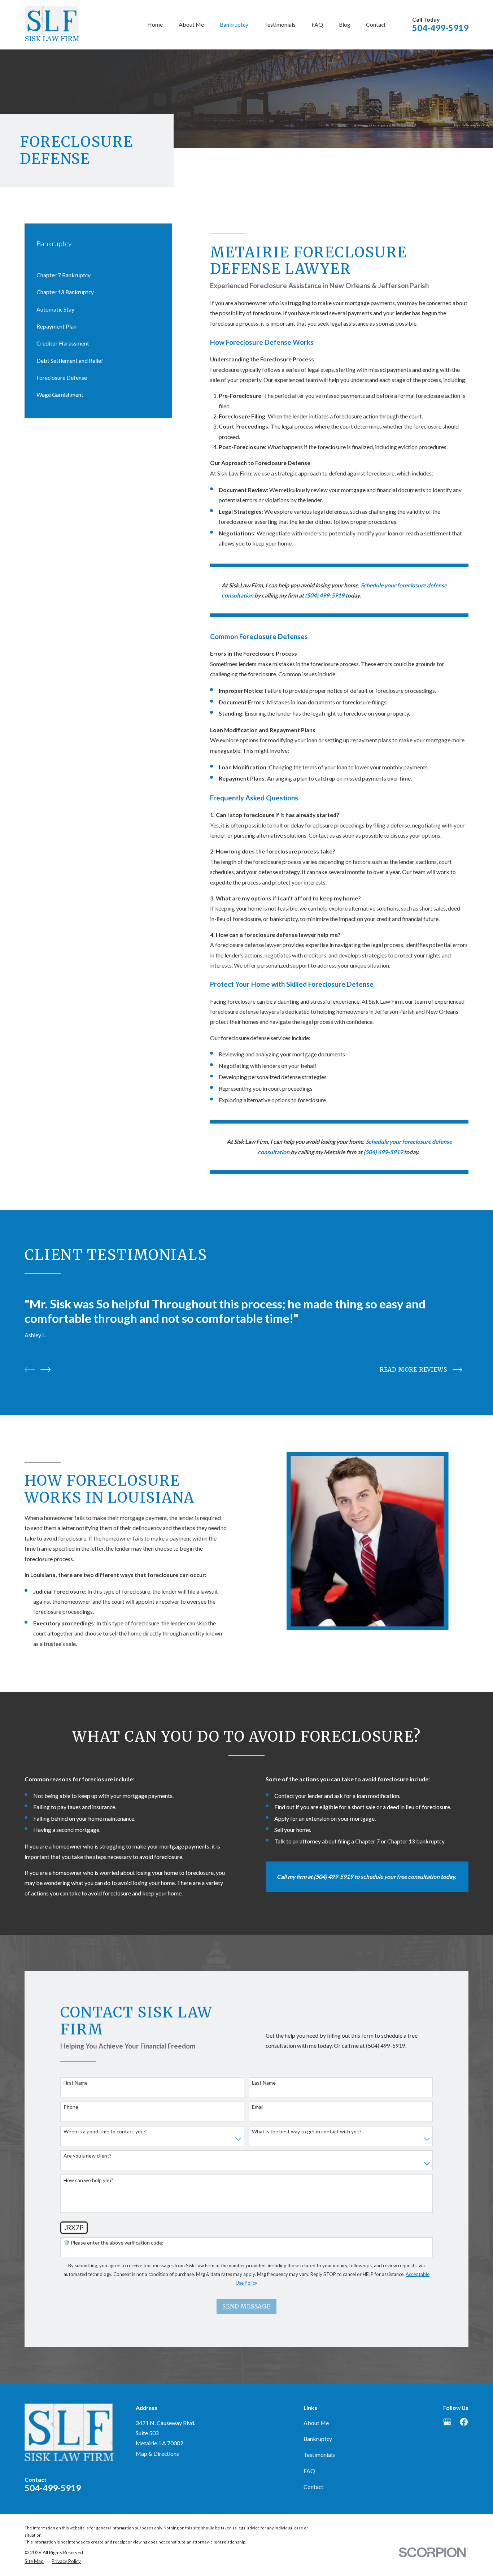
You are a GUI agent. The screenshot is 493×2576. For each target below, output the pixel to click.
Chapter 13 (401, 1841)
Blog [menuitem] (345, 24)
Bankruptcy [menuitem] (234, 24)
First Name (76, 2083)
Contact (313, 2487)
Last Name (264, 2083)
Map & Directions (157, 2453)
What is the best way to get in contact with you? (307, 2132)
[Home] (53, 25)
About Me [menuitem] (191, 24)
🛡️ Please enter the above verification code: (114, 2243)
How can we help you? (88, 2180)
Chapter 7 (367, 1841)
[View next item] (45, 1369)
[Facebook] (464, 2422)
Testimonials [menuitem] (280, 24)
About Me (316, 2423)
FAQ (309, 2471)
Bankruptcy (318, 2439)
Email (258, 2107)
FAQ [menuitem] (317, 24)
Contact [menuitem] (376, 24)
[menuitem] (98, 275)
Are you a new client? (88, 2156)
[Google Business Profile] (447, 2422)
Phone (71, 2107)
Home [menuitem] (155, 24)
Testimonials (319, 2455)
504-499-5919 (440, 28)
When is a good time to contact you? (105, 2132)
